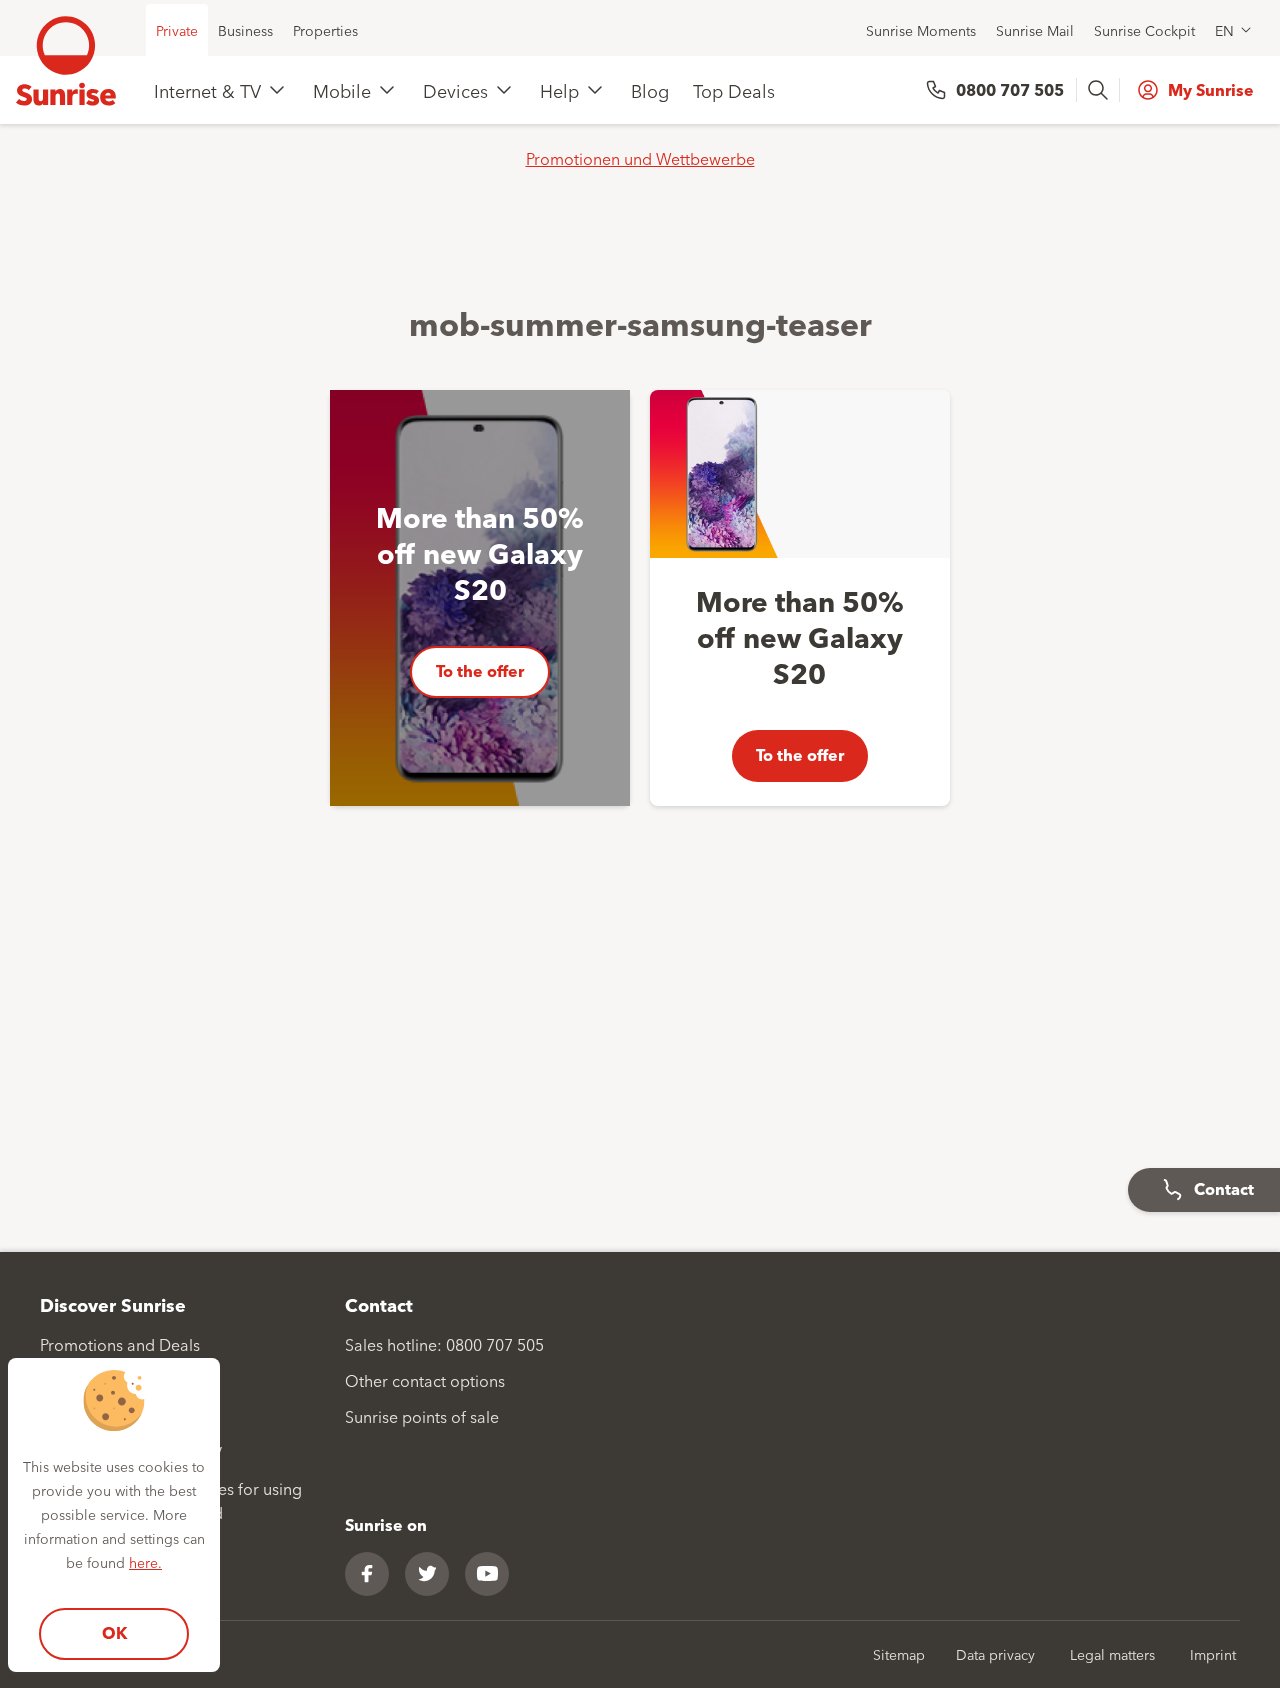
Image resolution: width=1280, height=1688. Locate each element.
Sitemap (899, 1654)
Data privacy (995, 1654)
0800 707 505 (1010, 89)
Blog (650, 90)
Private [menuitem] (177, 30)
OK (114, 1632)
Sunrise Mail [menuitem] (1035, 30)
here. (145, 1562)
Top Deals (734, 90)
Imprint (1213, 1654)
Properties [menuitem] (325, 30)
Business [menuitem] (245, 30)
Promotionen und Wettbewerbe (640, 158)
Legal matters (1112, 1654)
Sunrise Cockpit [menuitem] (1144, 30)
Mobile (342, 90)
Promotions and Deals (120, 1344)
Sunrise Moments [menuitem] (921, 30)
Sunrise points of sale (422, 1416)
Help (559, 90)
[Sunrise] (66, 61)
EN (1224, 30)
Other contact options (425, 1380)
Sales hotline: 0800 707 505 (444, 1344)
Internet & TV (207, 90)
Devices (455, 90)
